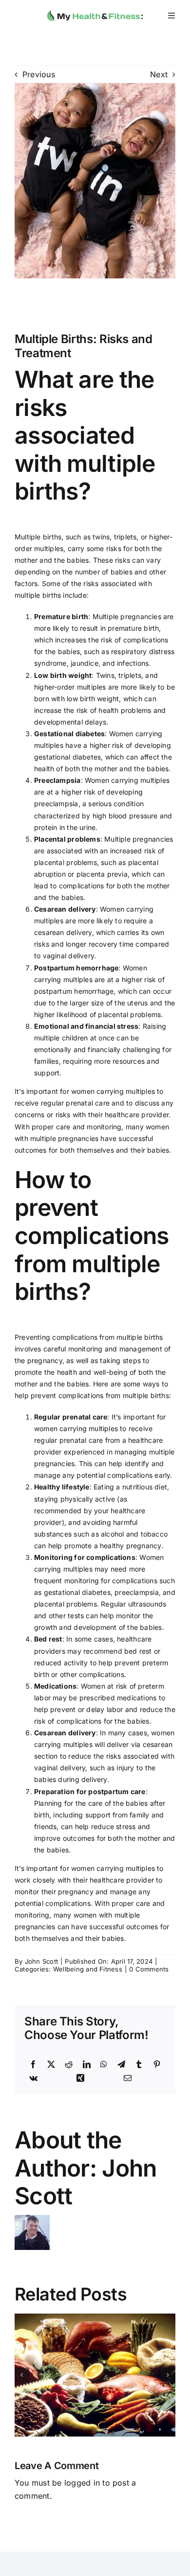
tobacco (154, 1534)
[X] (51, 2065)
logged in (82, 2483)
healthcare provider (137, 1115)
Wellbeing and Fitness (88, 1969)
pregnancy (45, 1360)
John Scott (41, 1961)
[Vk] (33, 2078)
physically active (88, 1499)
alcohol (112, 1534)
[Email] (128, 2078)
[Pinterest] (157, 2065)
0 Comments (149, 1969)
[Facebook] (33, 2065)
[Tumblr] (139, 2065)
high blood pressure (125, 816)
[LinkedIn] (87, 2065)
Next (159, 74)
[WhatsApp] (104, 2065)
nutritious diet (145, 1487)
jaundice (85, 663)
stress (126, 1826)
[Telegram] (121, 2065)
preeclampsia (56, 804)
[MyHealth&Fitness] (95, 9)
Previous (39, 74)
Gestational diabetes (69, 734)
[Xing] (80, 2078)
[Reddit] (69, 2065)
